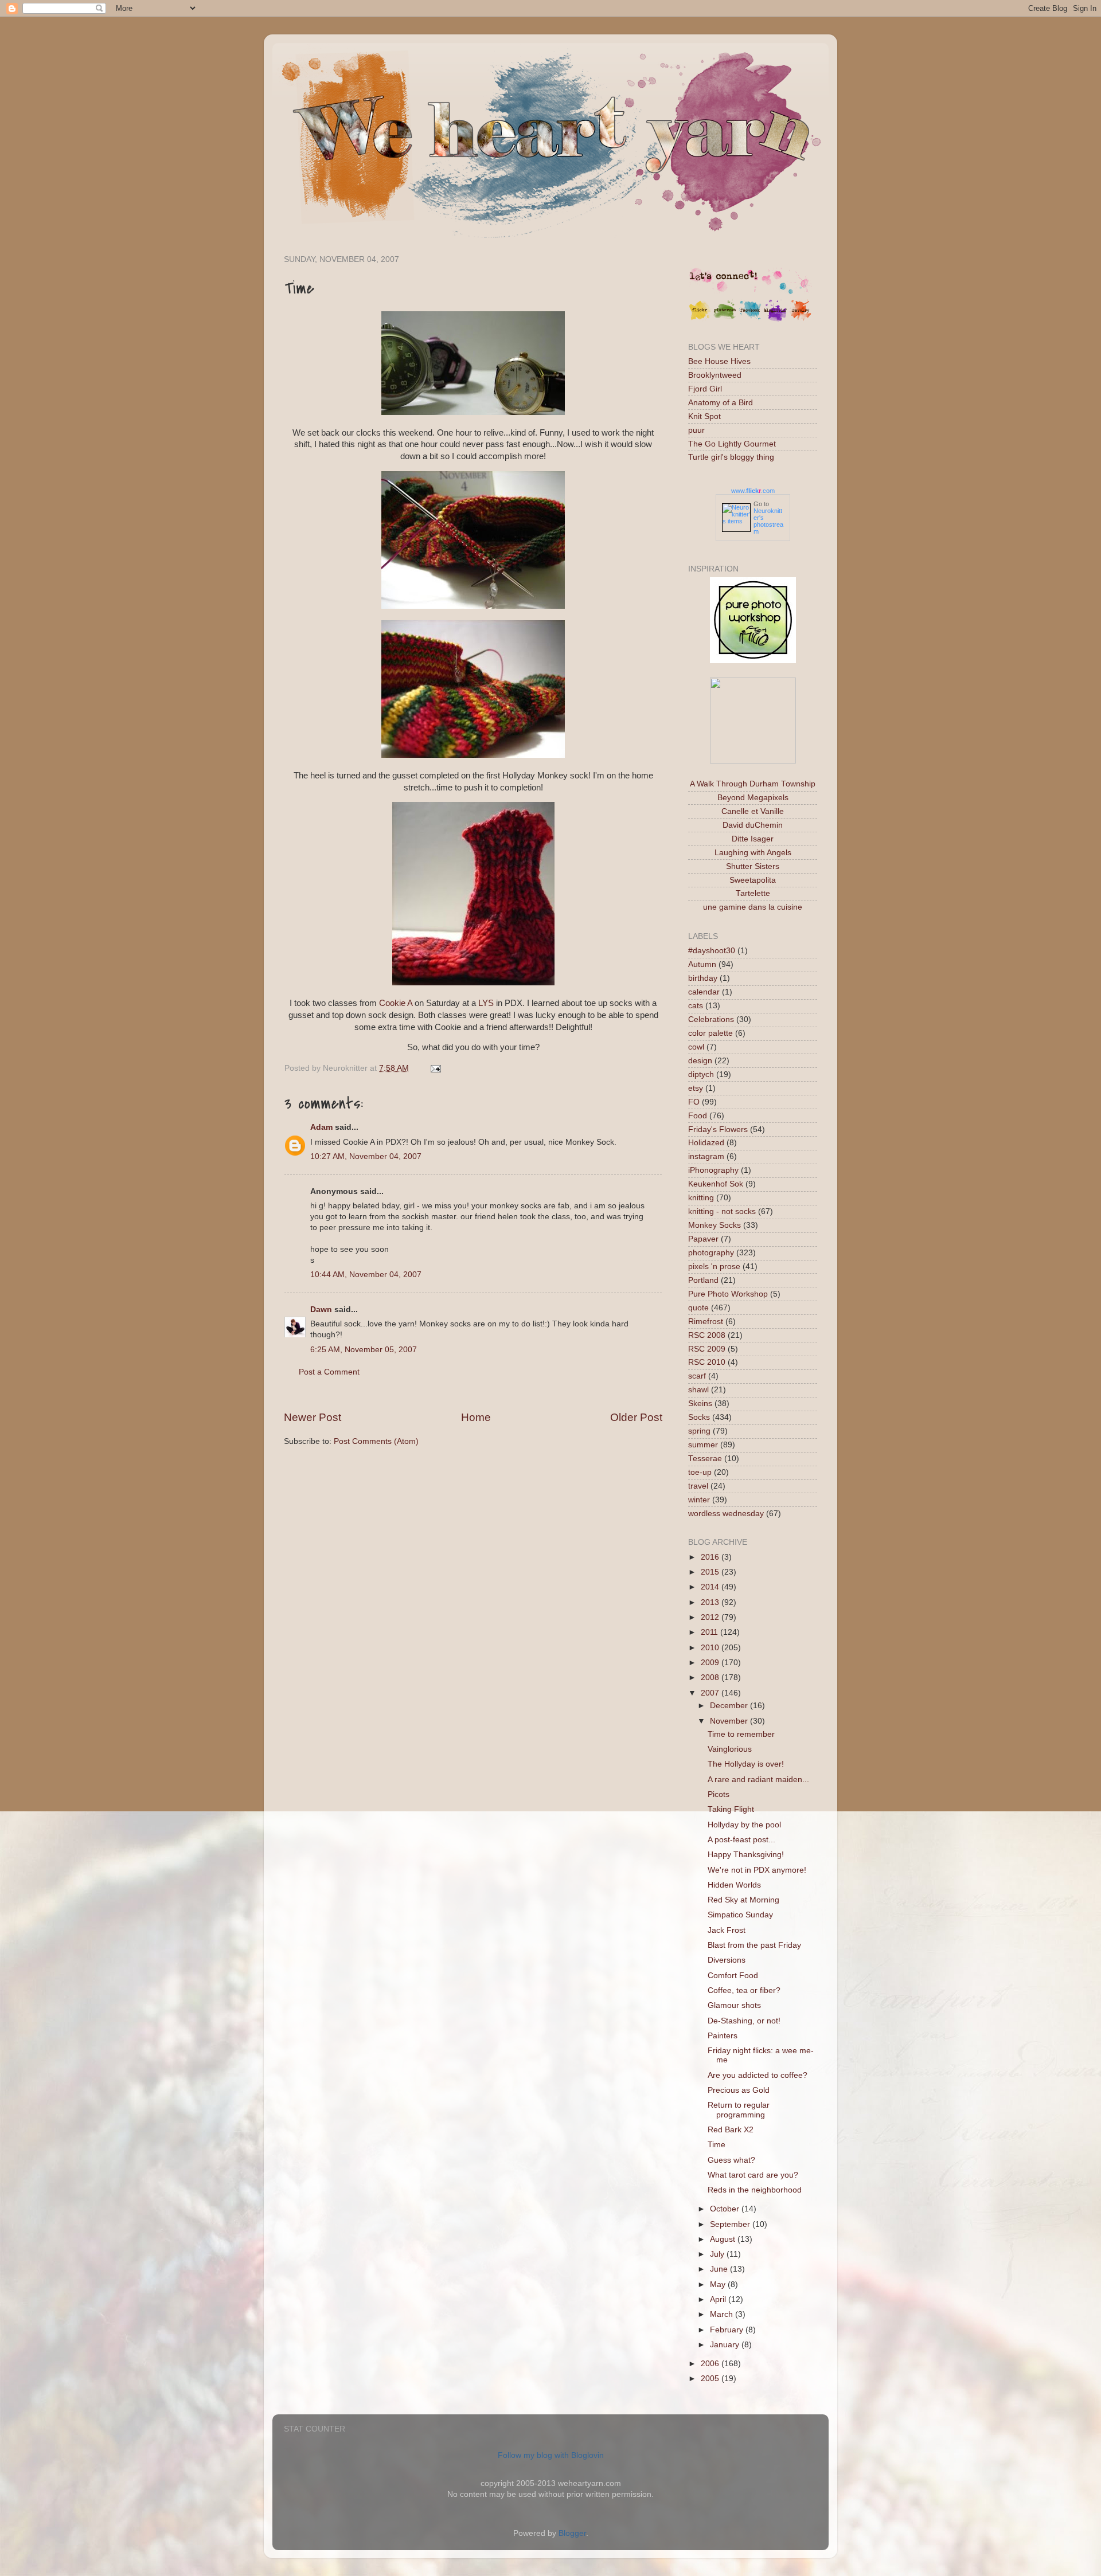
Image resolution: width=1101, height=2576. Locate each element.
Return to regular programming (739, 2110)
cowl (696, 1047)
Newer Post (313, 1417)
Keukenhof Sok (716, 1184)
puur (696, 430)
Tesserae (705, 1459)
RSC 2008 (707, 1335)
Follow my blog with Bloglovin (551, 2455)
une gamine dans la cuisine (753, 907)
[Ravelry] (801, 319)
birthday (703, 978)
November (730, 1721)
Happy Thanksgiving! (746, 1855)
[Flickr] (700, 319)
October (726, 2209)
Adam (321, 1127)
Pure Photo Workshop (728, 1294)
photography (711, 1253)
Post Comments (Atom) (376, 1441)
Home (476, 1417)
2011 (710, 1632)
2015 (711, 1572)
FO (694, 1102)
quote (698, 1308)
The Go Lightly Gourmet (732, 444)
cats (696, 1006)
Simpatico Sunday (740, 1915)
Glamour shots (734, 2005)
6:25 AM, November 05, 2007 (364, 1350)
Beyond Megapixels (753, 798)
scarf (697, 1376)
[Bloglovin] (775, 319)
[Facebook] (750, 319)
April (719, 2299)
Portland (703, 1280)
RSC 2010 (707, 1362)
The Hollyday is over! (746, 1764)
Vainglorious (730, 1749)
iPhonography (713, 1170)
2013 (711, 1602)
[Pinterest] (725, 319)
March (723, 2314)
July (718, 2254)
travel (698, 1486)
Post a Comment (329, 1372)
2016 (711, 1557)
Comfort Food (733, 1976)
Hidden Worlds (734, 1885)
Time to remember (741, 1734)
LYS (486, 1003)
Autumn (702, 964)
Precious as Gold (739, 2090)
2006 (711, 2364)
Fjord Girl (705, 389)
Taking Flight (731, 1809)
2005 (711, 2379)
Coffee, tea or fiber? (744, 1990)
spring (699, 1431)
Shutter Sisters (753, 866)
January (726, 2345)
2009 (711, 1663)
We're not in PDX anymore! (757, 1870)
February (728, 2330)
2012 (711, 1617)
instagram (706, 1156)
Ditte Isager (753, 839)
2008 (711, 1677)
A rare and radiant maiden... (758, 1780)
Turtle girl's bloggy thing (731, 457)
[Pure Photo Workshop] (753, 661)
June (720, 2269)
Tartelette (753, 893)
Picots (719, 1794)
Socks (699, 1417)
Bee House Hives (719, 361)
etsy (696, 1088)
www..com (753, 491)
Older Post (636, 1417)
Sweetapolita (753, 880)
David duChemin (753, 825)
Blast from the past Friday (754, 1945)
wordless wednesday (726, 1514)
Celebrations (711, 1019)
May (719, 2285)
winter (699, 1500)
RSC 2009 (707, 1349)
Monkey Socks (715, 1225)
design (700, 1061)
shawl (698, 1390)
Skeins (700, 1404)
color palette (710, 1033)
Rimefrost (706, 1322)
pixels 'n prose (714, 1267)
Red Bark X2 (731, 2130)
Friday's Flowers (718, 1130)
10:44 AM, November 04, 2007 (366, 1275)
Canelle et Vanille (753, 811)
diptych (701, 1074)
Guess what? (731, 2160)
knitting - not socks (722, 1211)
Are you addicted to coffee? (758, 2075)
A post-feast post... (741, 1840)
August (724, 2239)
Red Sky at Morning (743, 1900)
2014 (711, 1587)
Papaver (703, 1239)
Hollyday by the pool (744, 1825)
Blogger (572, 2533)
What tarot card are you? (753, 2175)
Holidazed (706, 1143)
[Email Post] (434, 1068)
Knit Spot (704, 416)
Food (698, 1116)
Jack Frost (727, 1930)
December (730, 1706)
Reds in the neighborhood (755, 2190)
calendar (704, 992)
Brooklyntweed (715, 375)
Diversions (727, 1960)
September (731, 2224)
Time (717, 2145)
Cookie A (396, 1003)
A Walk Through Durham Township (753, 784)
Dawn (321, 1309)
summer (703, 1445)
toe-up (700, 1472)
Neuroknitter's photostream (768, 521)
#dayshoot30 (712, 951)
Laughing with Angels (753, 853)
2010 (711, 1648)
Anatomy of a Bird (721, 403)
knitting (701, 1198)
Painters (723, 2036)
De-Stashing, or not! (744, 2021)
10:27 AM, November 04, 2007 (366, 1156)
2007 (711, 1693)
